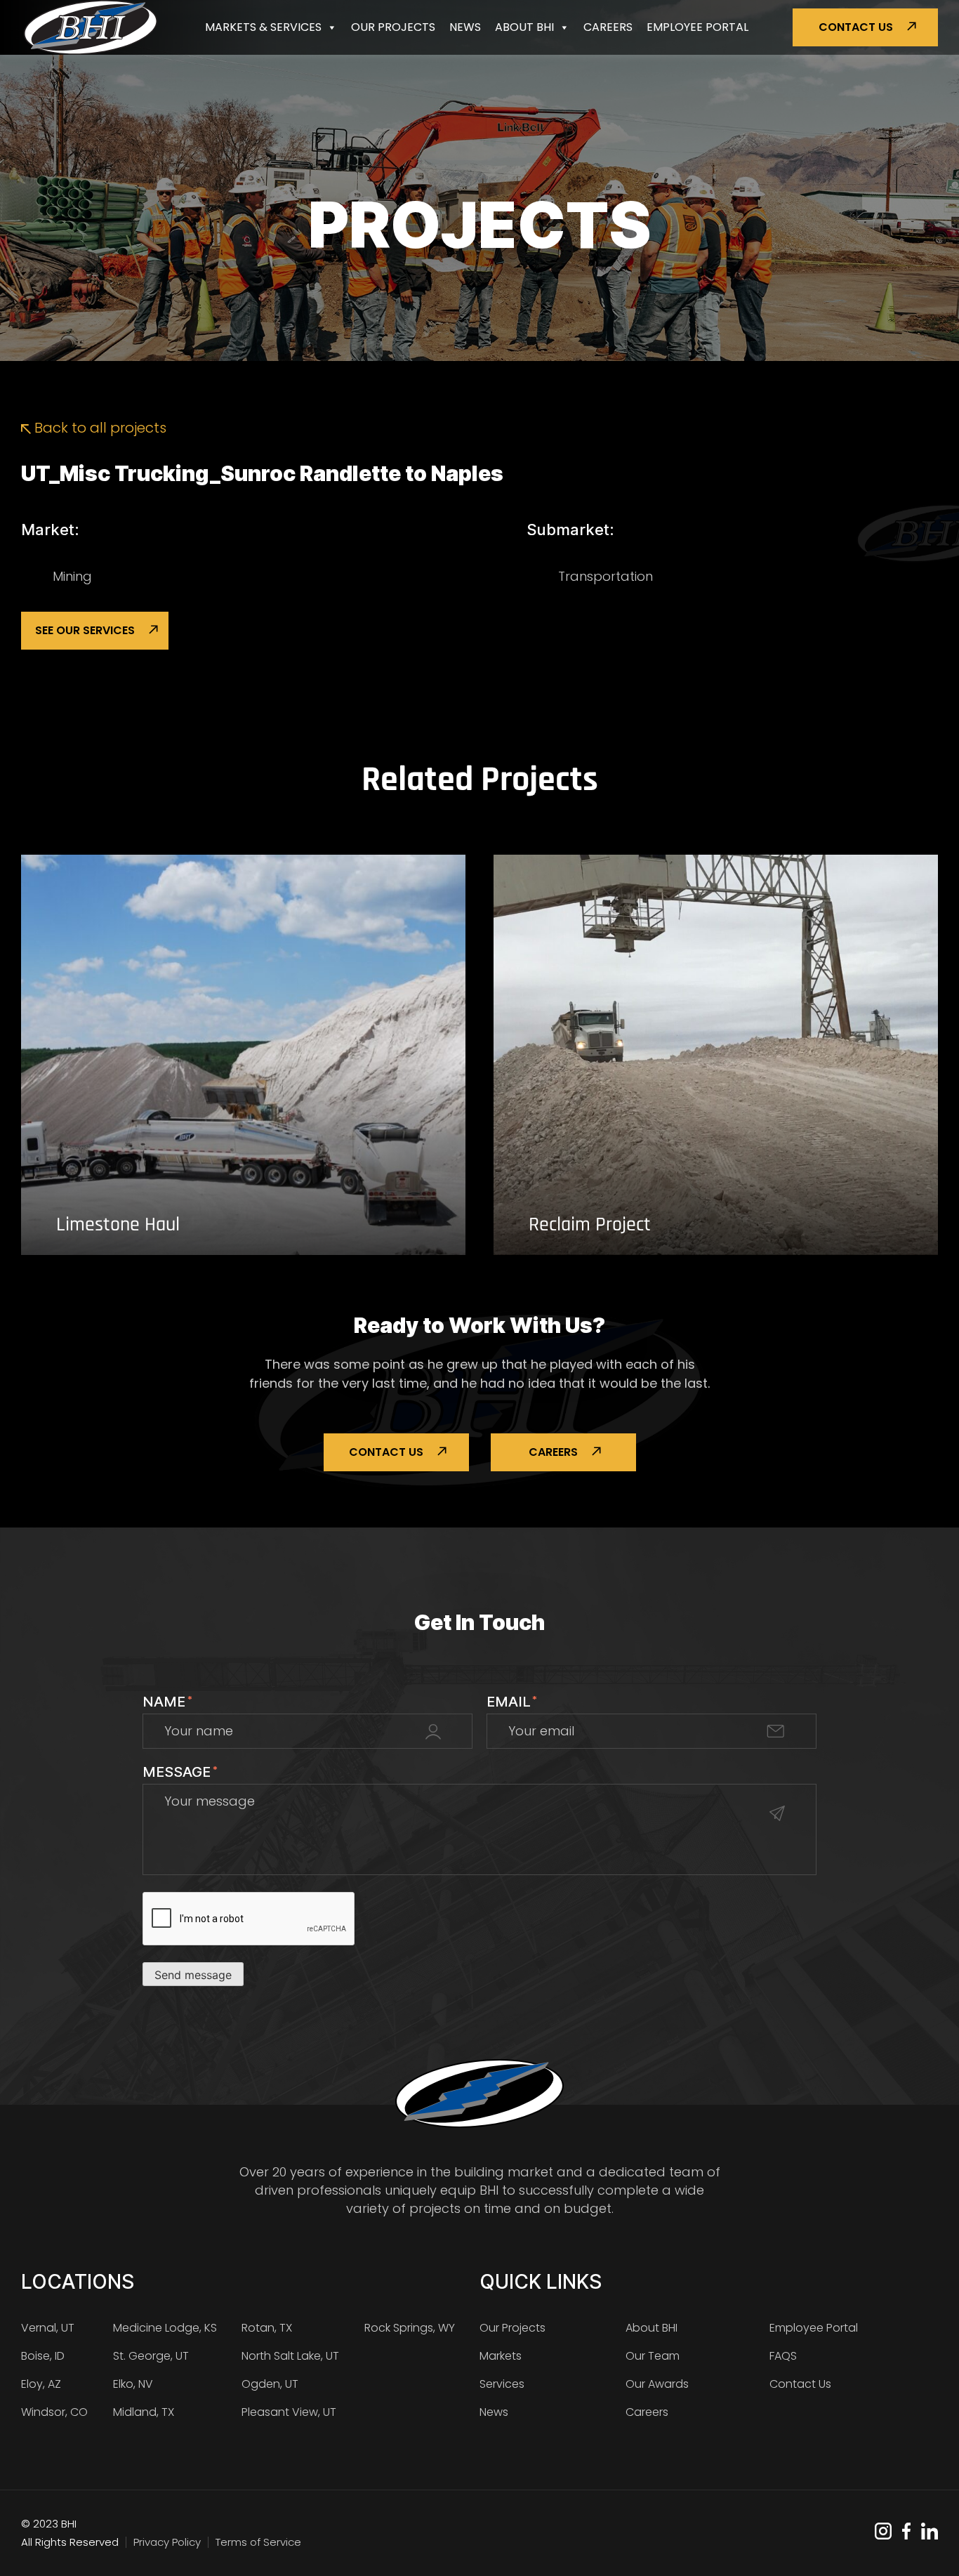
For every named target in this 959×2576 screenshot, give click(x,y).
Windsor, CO (54, 2412)
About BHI (524, 27)
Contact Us (856, 27)
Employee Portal (697, 27)
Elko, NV (133, 2384)
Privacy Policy (167, 2542)
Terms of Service (258, 2542)
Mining (72, 576)
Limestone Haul (118, 1225)
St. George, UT (151, 2356)
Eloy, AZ (41, 2384)
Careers (608, 27)
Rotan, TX (267, 2328)
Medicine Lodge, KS (165, 2328)
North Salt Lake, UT (290, 2356)
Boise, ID (43, 2356)
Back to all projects (99, 428)
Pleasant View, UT (289, 2412)
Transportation (606, 576)
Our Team (653, 2356)
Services (502, 2384)
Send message (193, 1975)
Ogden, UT (270, 2384)
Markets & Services (263, 27)
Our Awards (657, 2384)
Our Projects (393, 27)
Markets (501, 2356)
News (465, 27)
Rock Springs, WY (410, 2328)
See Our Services (85, 630)
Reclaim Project (590, 1225)
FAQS (783, 2356)
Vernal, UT (48, 2328)
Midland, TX (144, 2412)
